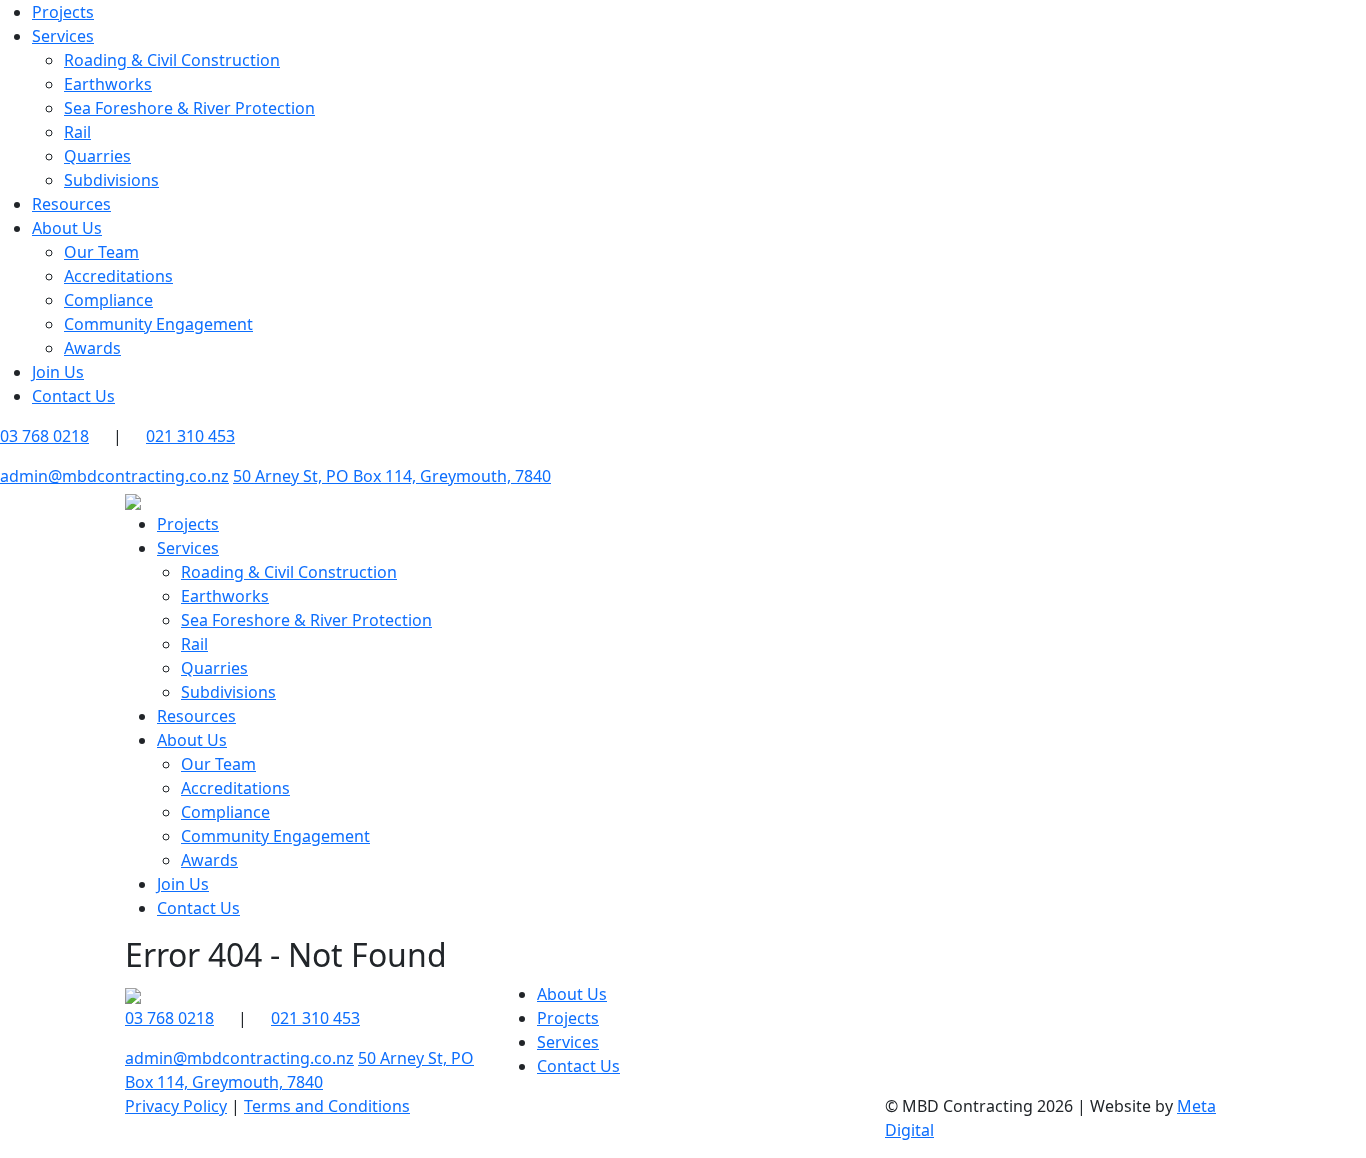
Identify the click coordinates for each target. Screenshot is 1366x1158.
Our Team (101, 252)
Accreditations (118, 276)
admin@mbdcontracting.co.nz (114, 476)
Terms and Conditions (327, 1106)
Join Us (58, 372)
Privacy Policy (176, 1106)
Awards (92, 348)
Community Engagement (158, 324)
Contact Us (73, 396)
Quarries (97, 156)
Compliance (108, 300)
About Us (67, 228)
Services (63, 36)
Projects (63, 12)
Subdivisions (111, 180)
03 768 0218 (169, 1018)
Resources (71, 204)
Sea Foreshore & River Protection (189, 108)
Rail (77, 132)
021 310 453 (190, 436)
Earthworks (108, 84)
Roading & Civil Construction (172, 60)
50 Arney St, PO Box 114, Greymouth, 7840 (392, 476)
